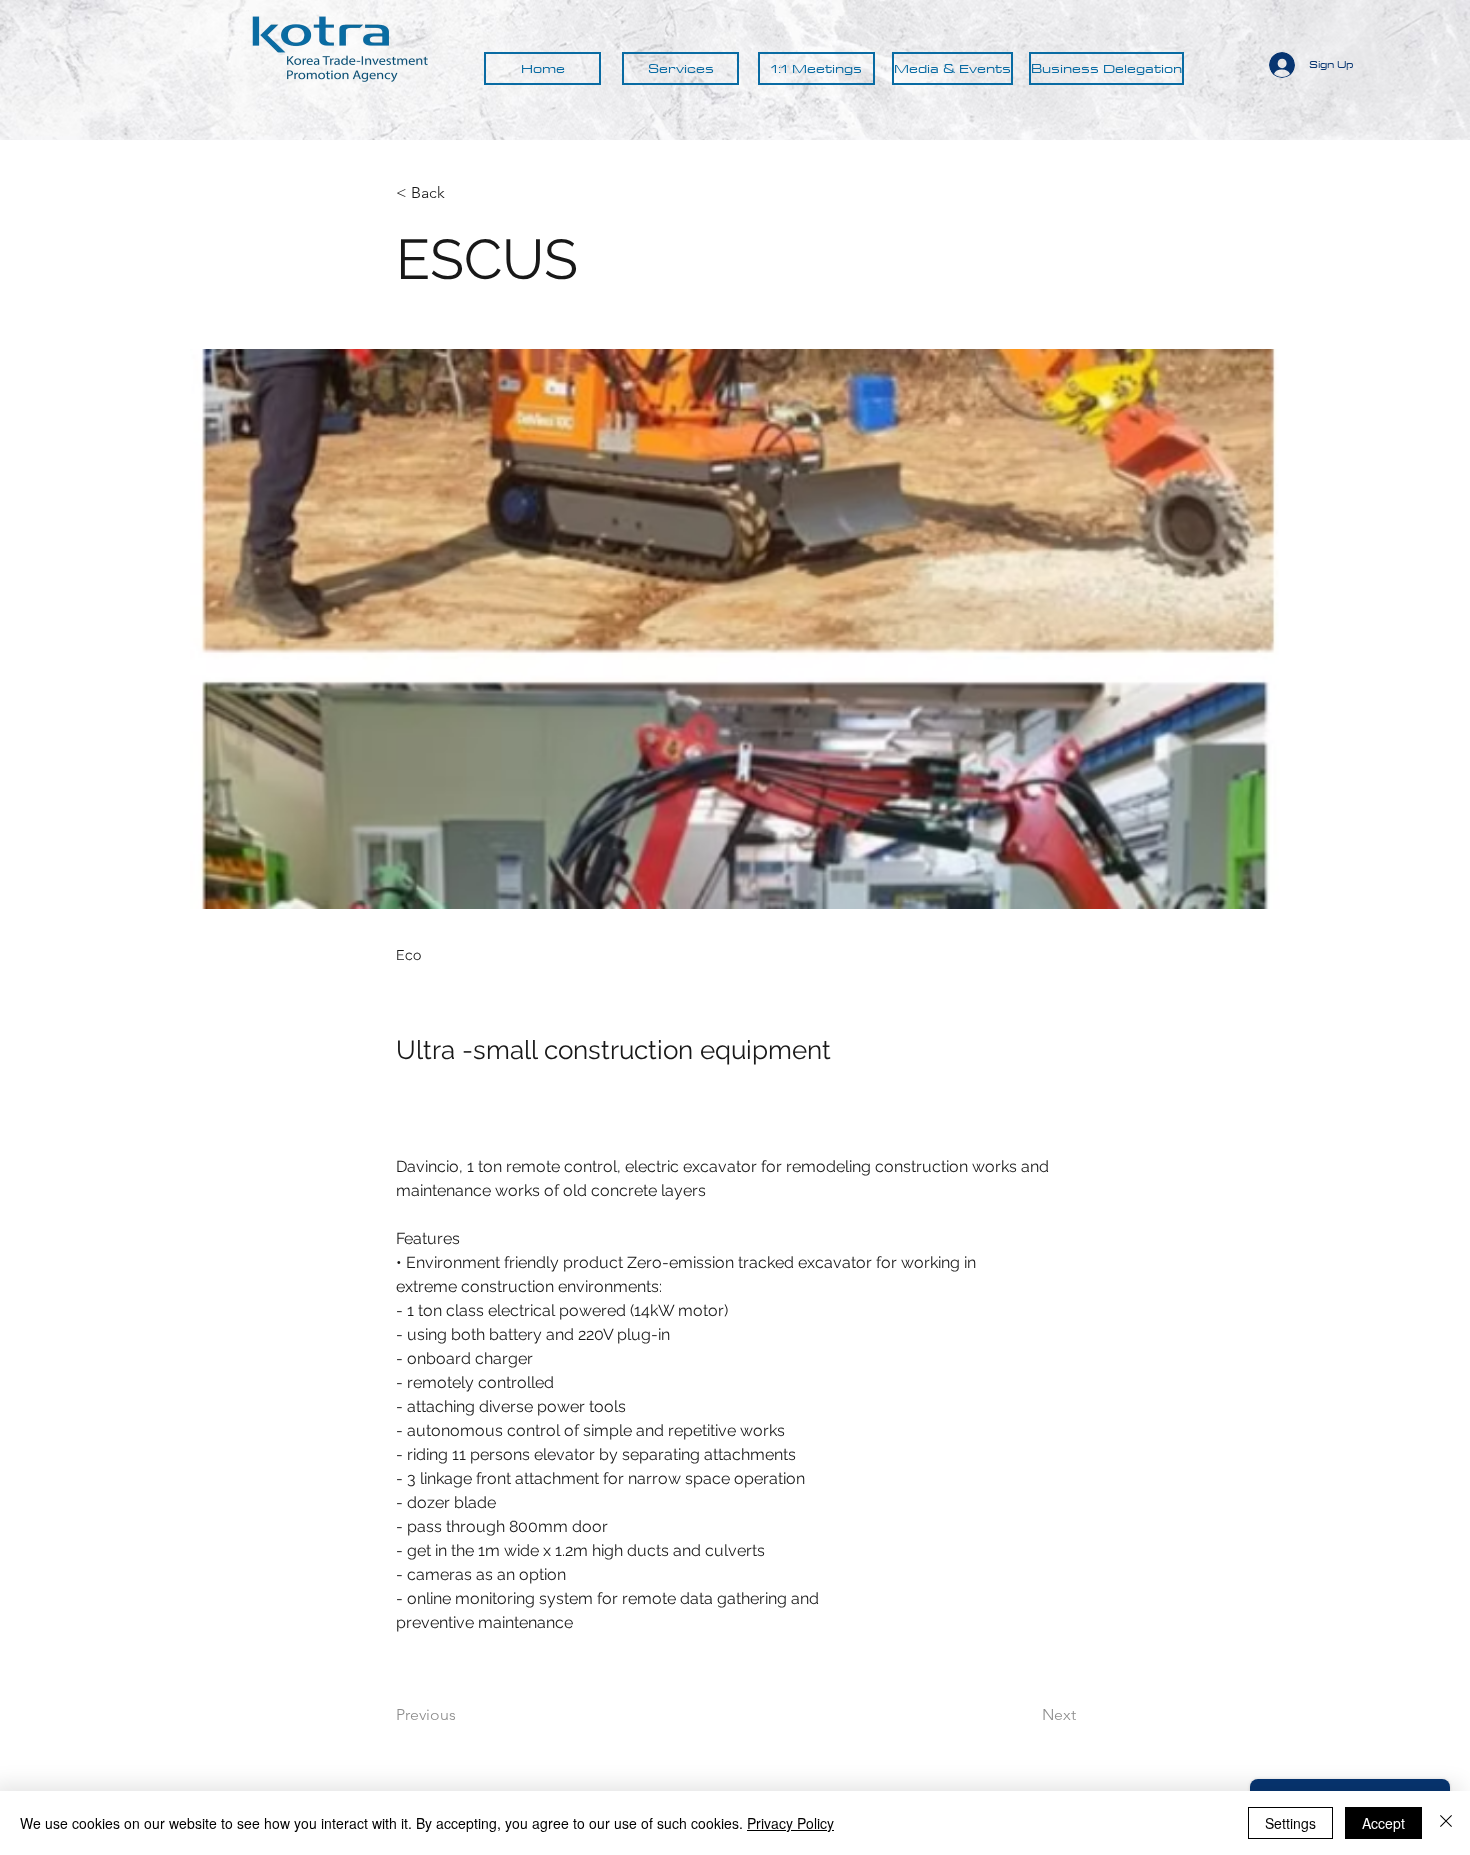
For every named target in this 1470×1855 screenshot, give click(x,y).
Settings (1290, 1823)
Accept (1383, 1823)
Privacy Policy (790, 1823)
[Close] (1446, 1823)
